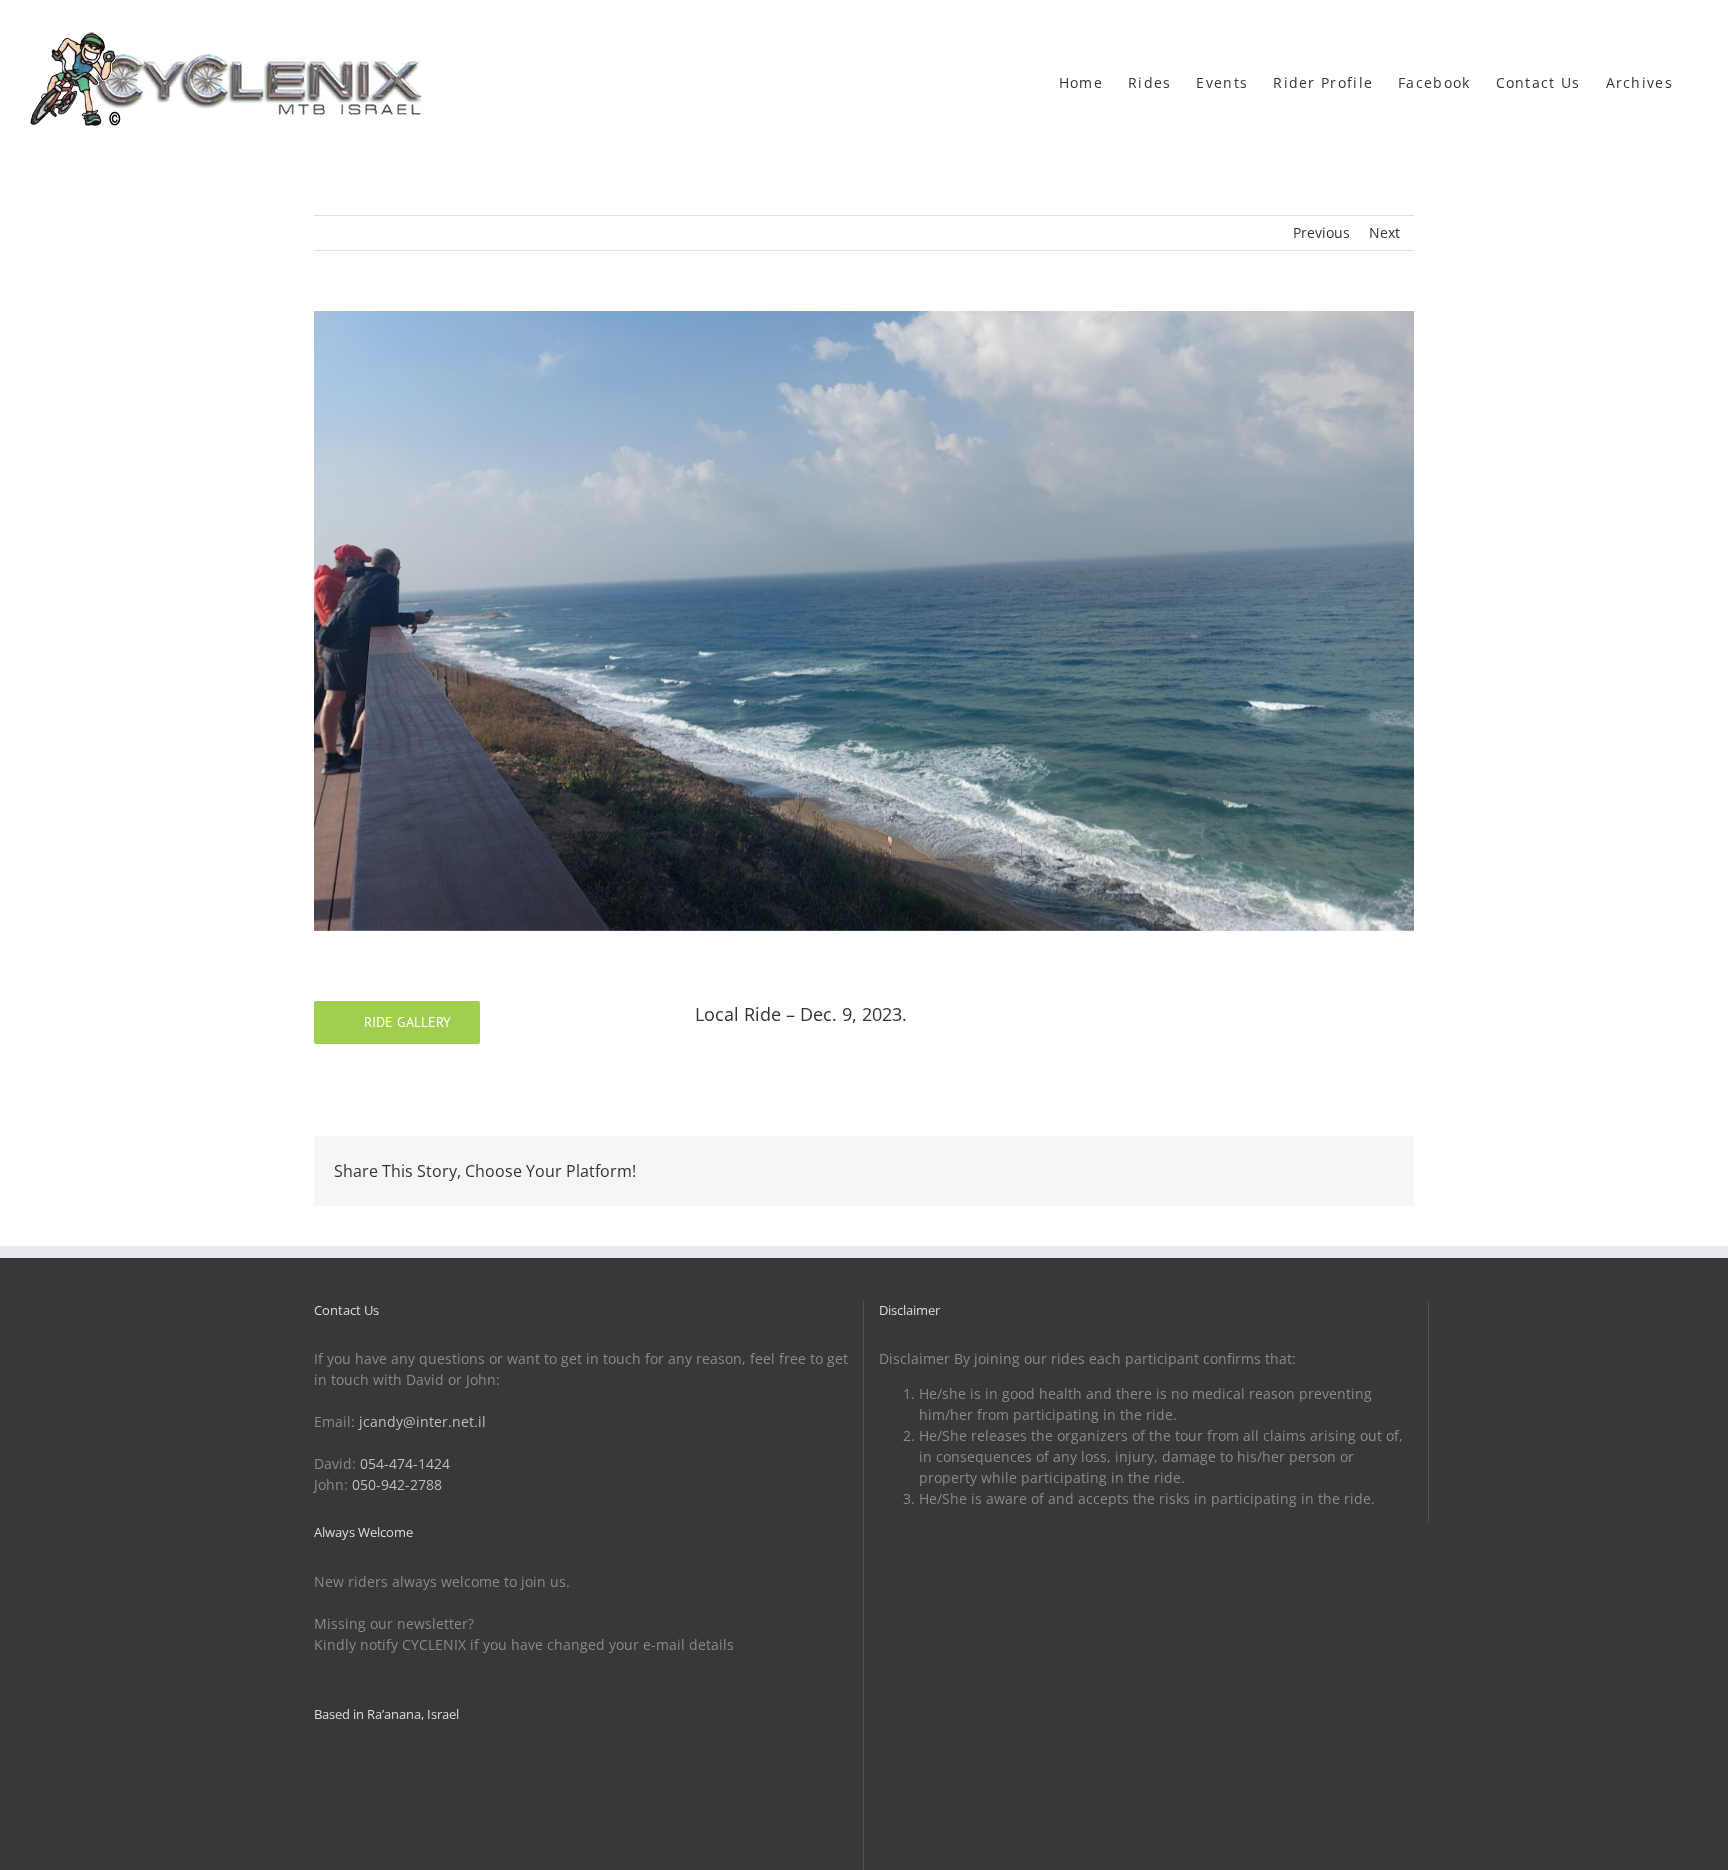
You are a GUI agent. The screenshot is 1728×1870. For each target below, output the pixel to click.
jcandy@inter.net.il (422, 1421)
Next (1384, 232)
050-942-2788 (397, 1484)
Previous (1321, 232)
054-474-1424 (405, 1463)
